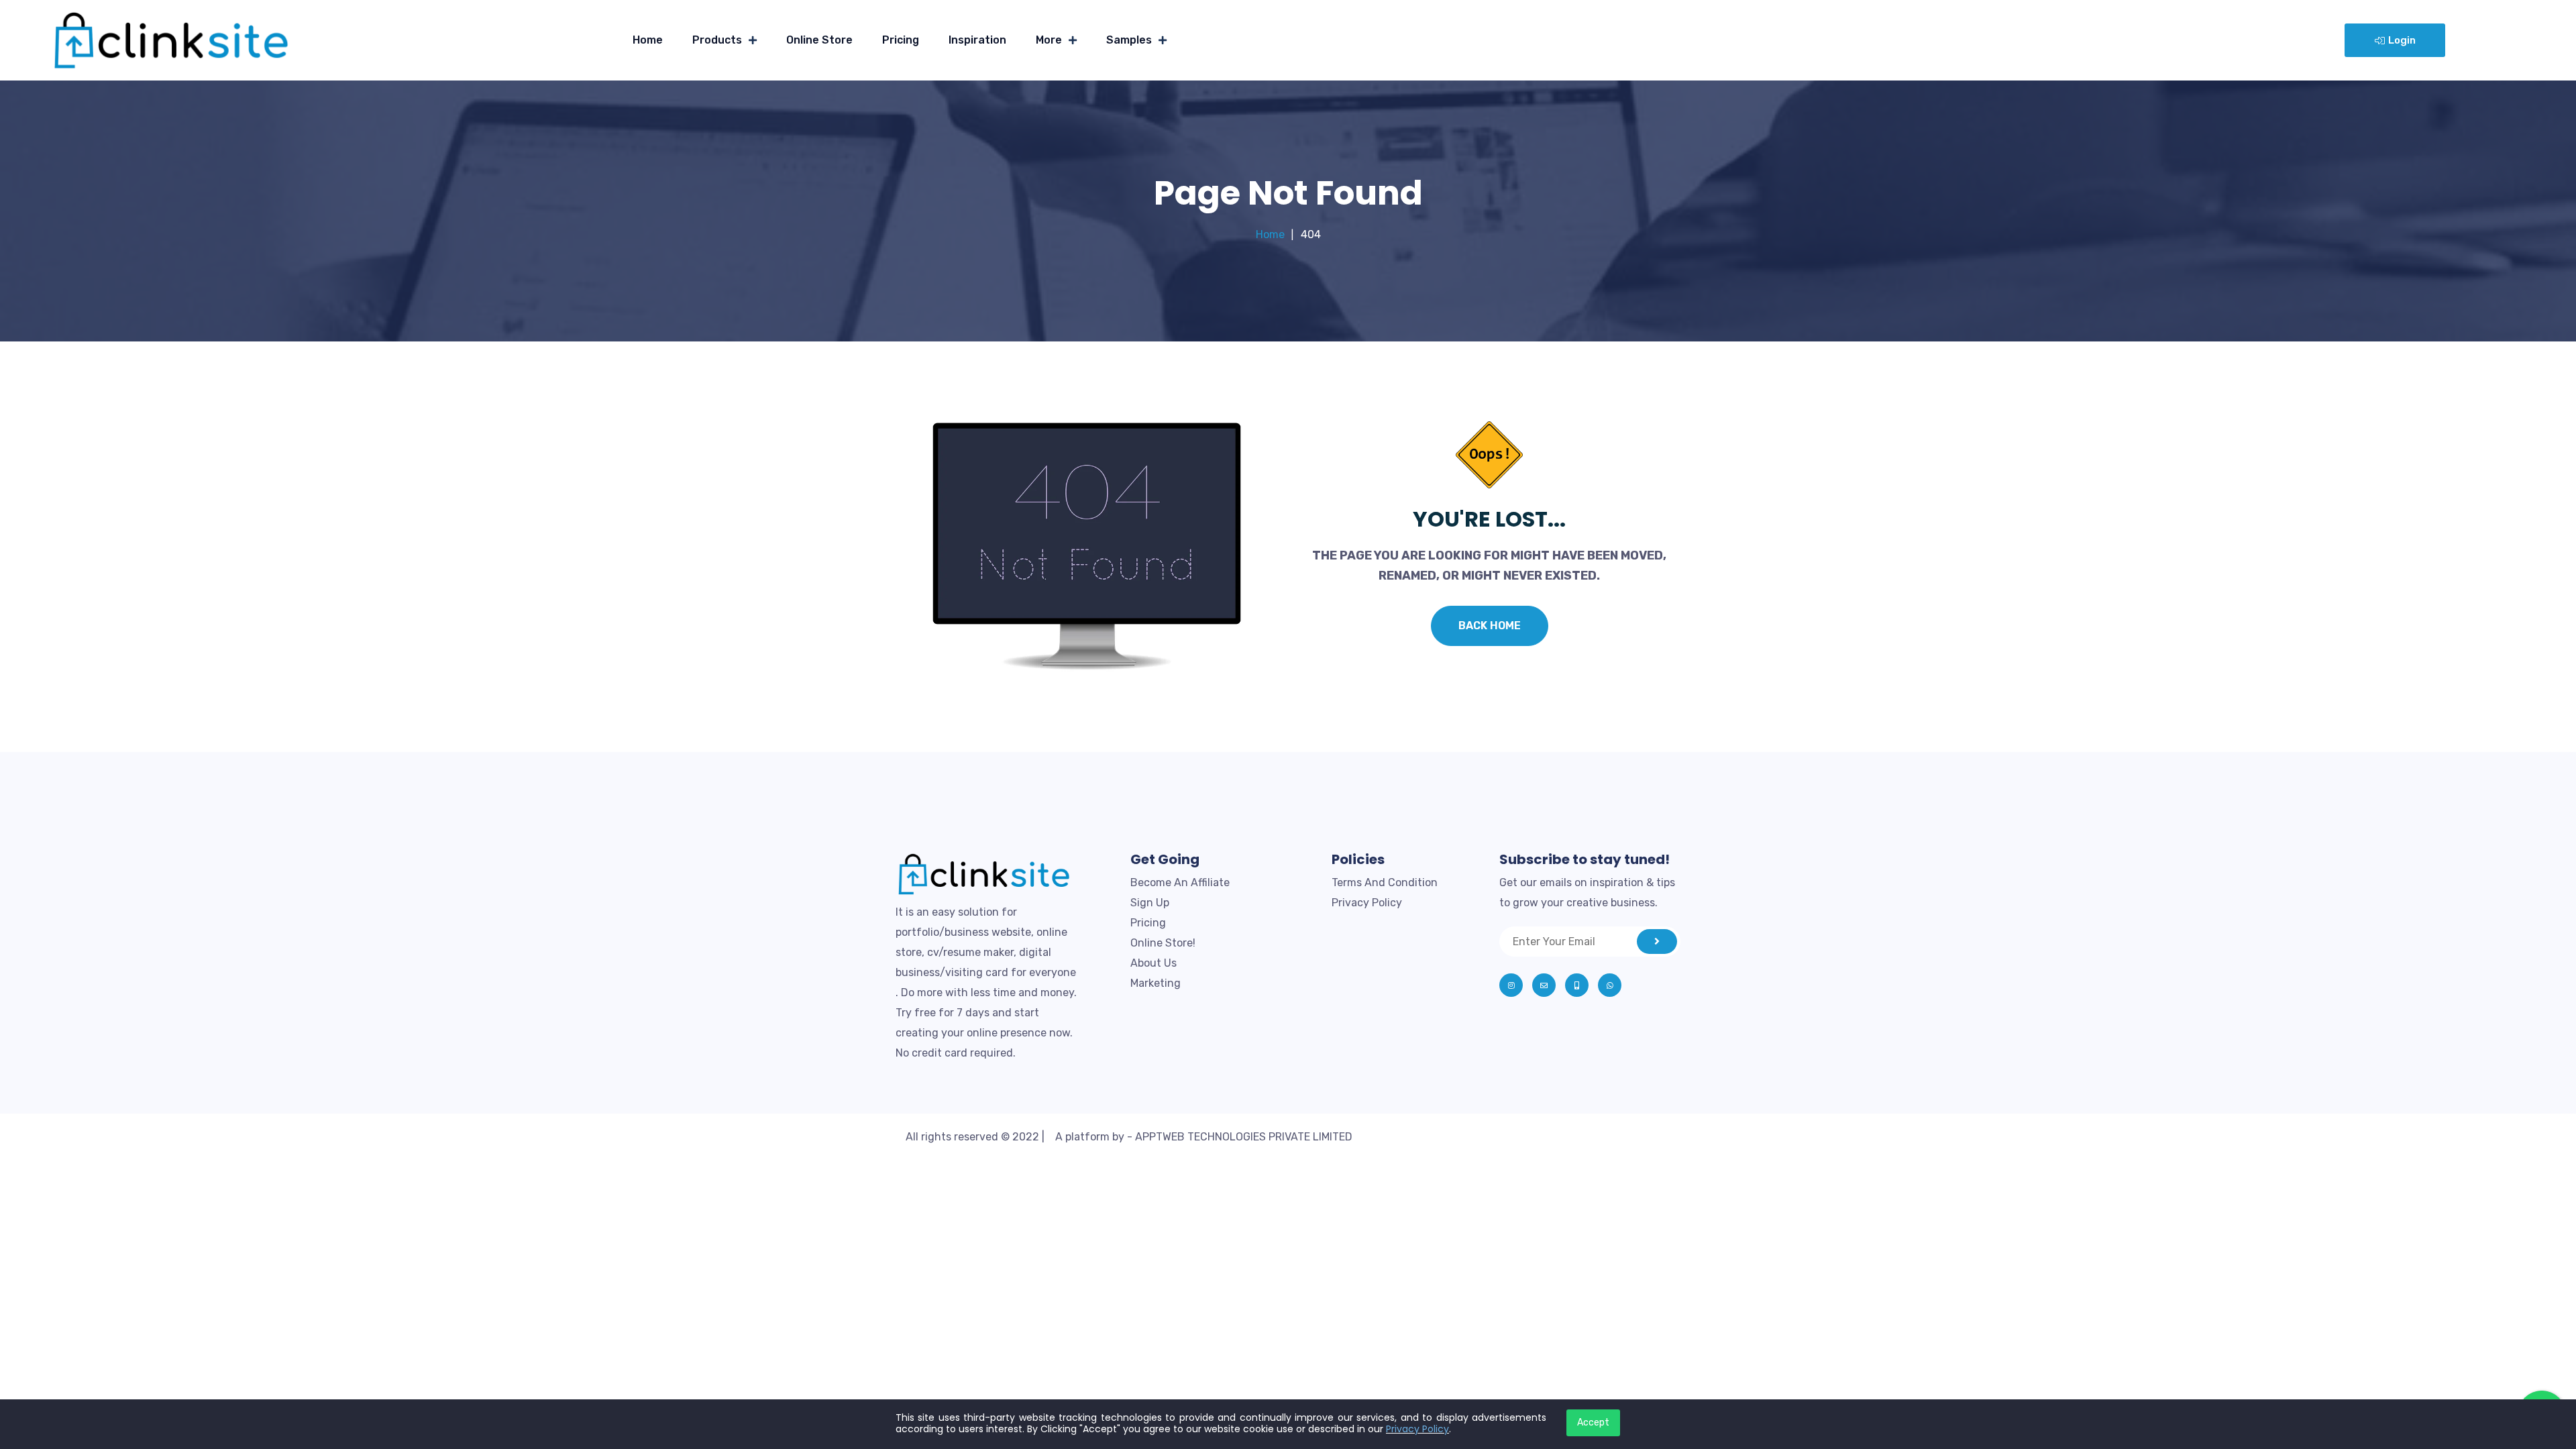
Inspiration (977, 40)
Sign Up (1150, 903)
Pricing (901, 40)
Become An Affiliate (1180, 882)
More (1049, 40)
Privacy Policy (1367, 903)
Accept (1593, 1423)
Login (2402, 40)
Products (717, 40)
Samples (1129, 40)
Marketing (1156, 983)
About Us (1153, 963)
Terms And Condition (1385, 882)
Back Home (1490, 626)
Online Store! (1163, 943)
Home (648, 40)
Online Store (819, 40)
